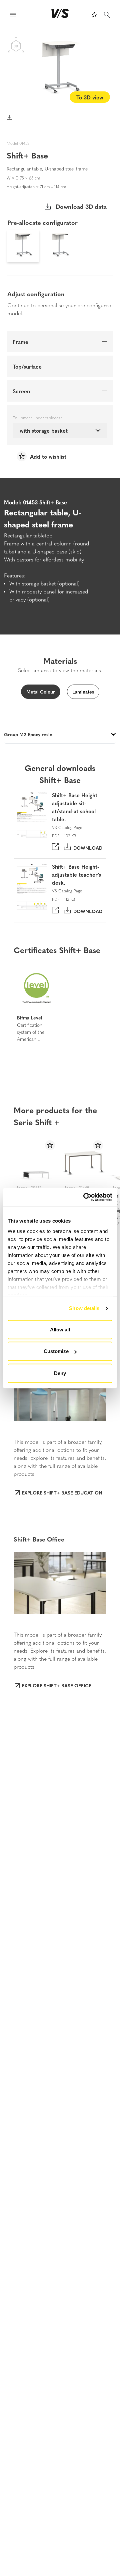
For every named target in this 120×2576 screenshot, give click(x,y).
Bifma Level (30, 1017)
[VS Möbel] (60, 13)
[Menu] (13, 16)
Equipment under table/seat (37, 418)
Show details (84, 1308)
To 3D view (90, 97)
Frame (20, 342)
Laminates (83, 692)
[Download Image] (9, 117)
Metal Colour (41, 692)
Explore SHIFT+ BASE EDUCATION (62, 1492)
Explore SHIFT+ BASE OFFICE (56, 1685)
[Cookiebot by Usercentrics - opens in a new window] (85, 1197)
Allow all (60, 1329)
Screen (21, 391)
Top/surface (27, 366)
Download (86, 847)
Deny (60, 1373)
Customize (56, 1351)
